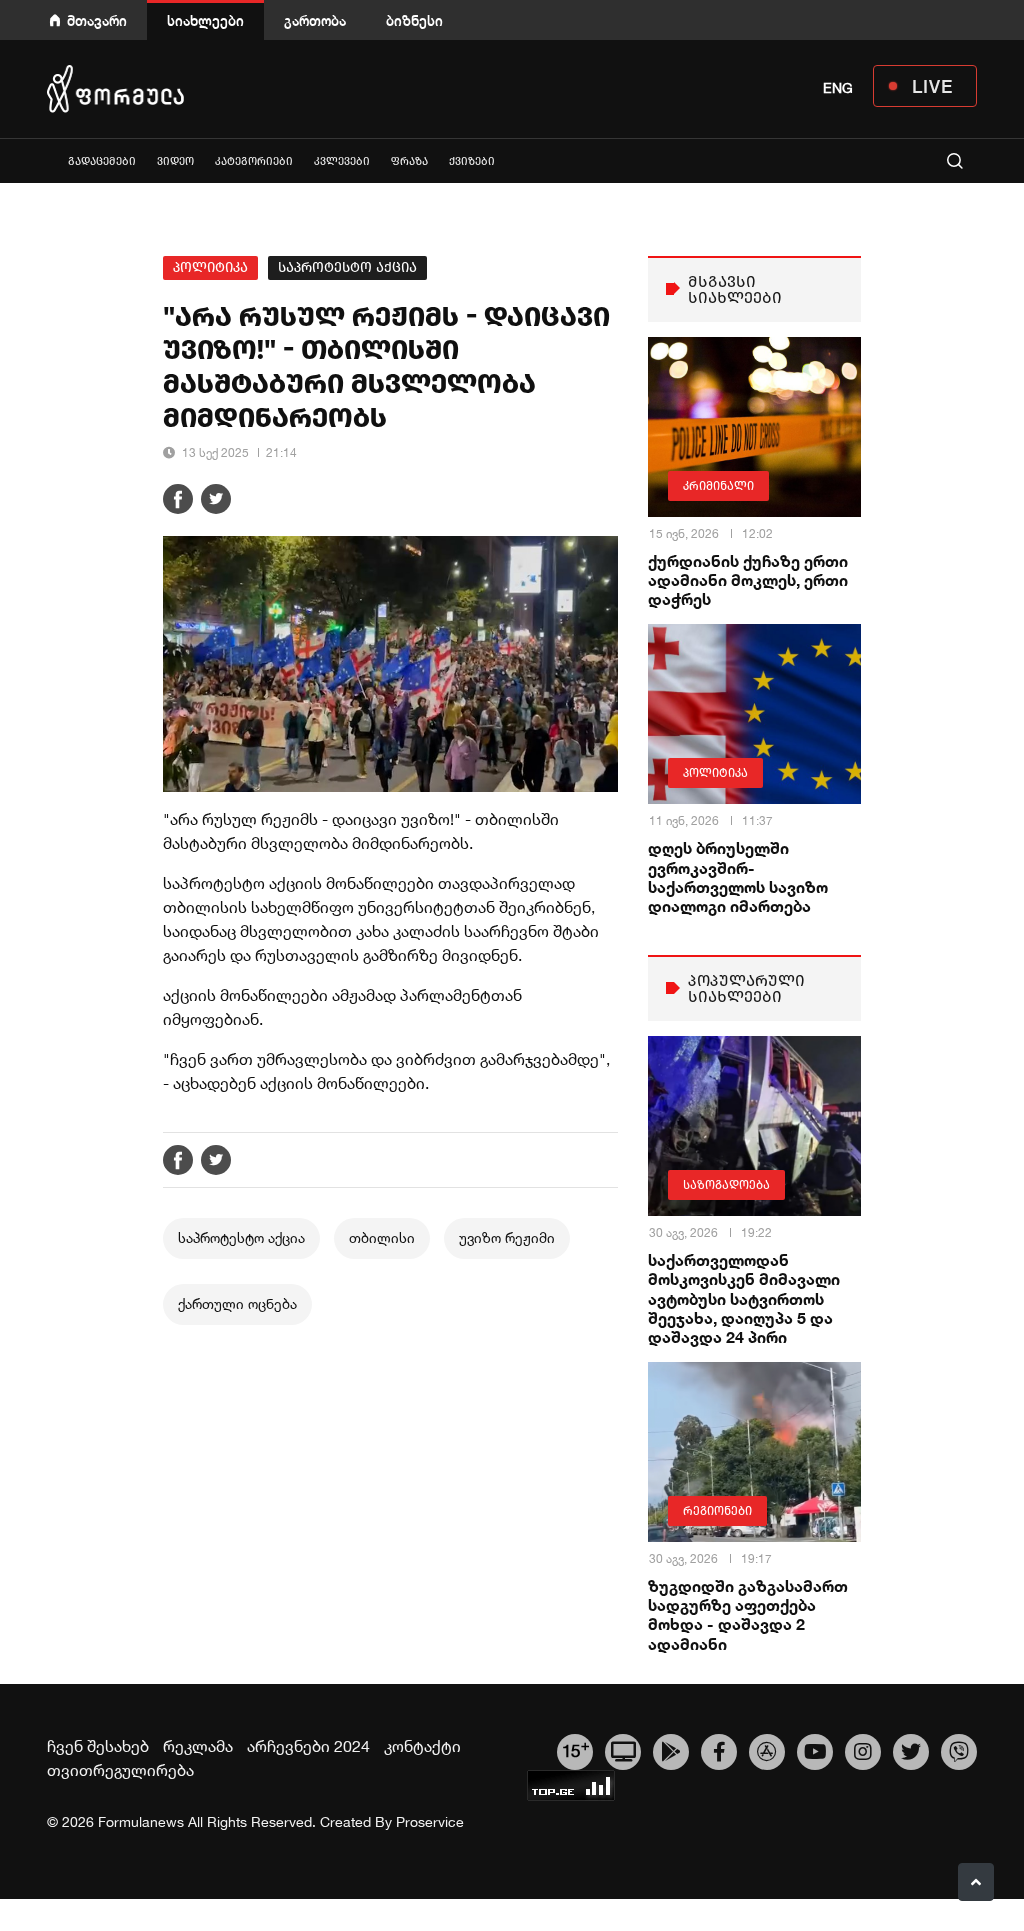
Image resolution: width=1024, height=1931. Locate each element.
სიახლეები (205, 20)
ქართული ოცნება (237, 1304)
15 (575, 1749)
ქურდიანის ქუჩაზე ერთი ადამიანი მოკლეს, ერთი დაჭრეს (748, 579)
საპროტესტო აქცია (347, 267)
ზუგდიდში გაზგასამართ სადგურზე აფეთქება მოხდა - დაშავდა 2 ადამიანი (748, 1614)
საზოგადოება (726, 1185)
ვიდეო (175, 161)
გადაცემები (102, 161)
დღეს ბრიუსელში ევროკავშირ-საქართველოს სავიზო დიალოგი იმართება (738, 876)
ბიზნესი (414, 20)
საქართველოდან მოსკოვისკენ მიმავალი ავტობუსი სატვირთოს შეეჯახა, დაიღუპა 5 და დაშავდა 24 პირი (744, 1298)
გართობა (315, 20)
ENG (838, 88)
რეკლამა (198, 1746)
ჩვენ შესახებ (98, 1746)
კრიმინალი (718, 486)
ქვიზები (472, 161)
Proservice (430, 1822)
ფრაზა (409, 161)
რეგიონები (717, 1511)
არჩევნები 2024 (308, 1746)
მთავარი (97, 20)
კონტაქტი (422, 1746)
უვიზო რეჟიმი (507, 1238)
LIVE (932, 86)
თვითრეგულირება (120, 1770)
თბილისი (382, 1238)
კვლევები (342, 161)
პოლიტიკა (210, 267)
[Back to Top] (976, 1882)
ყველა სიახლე (47, 160)
